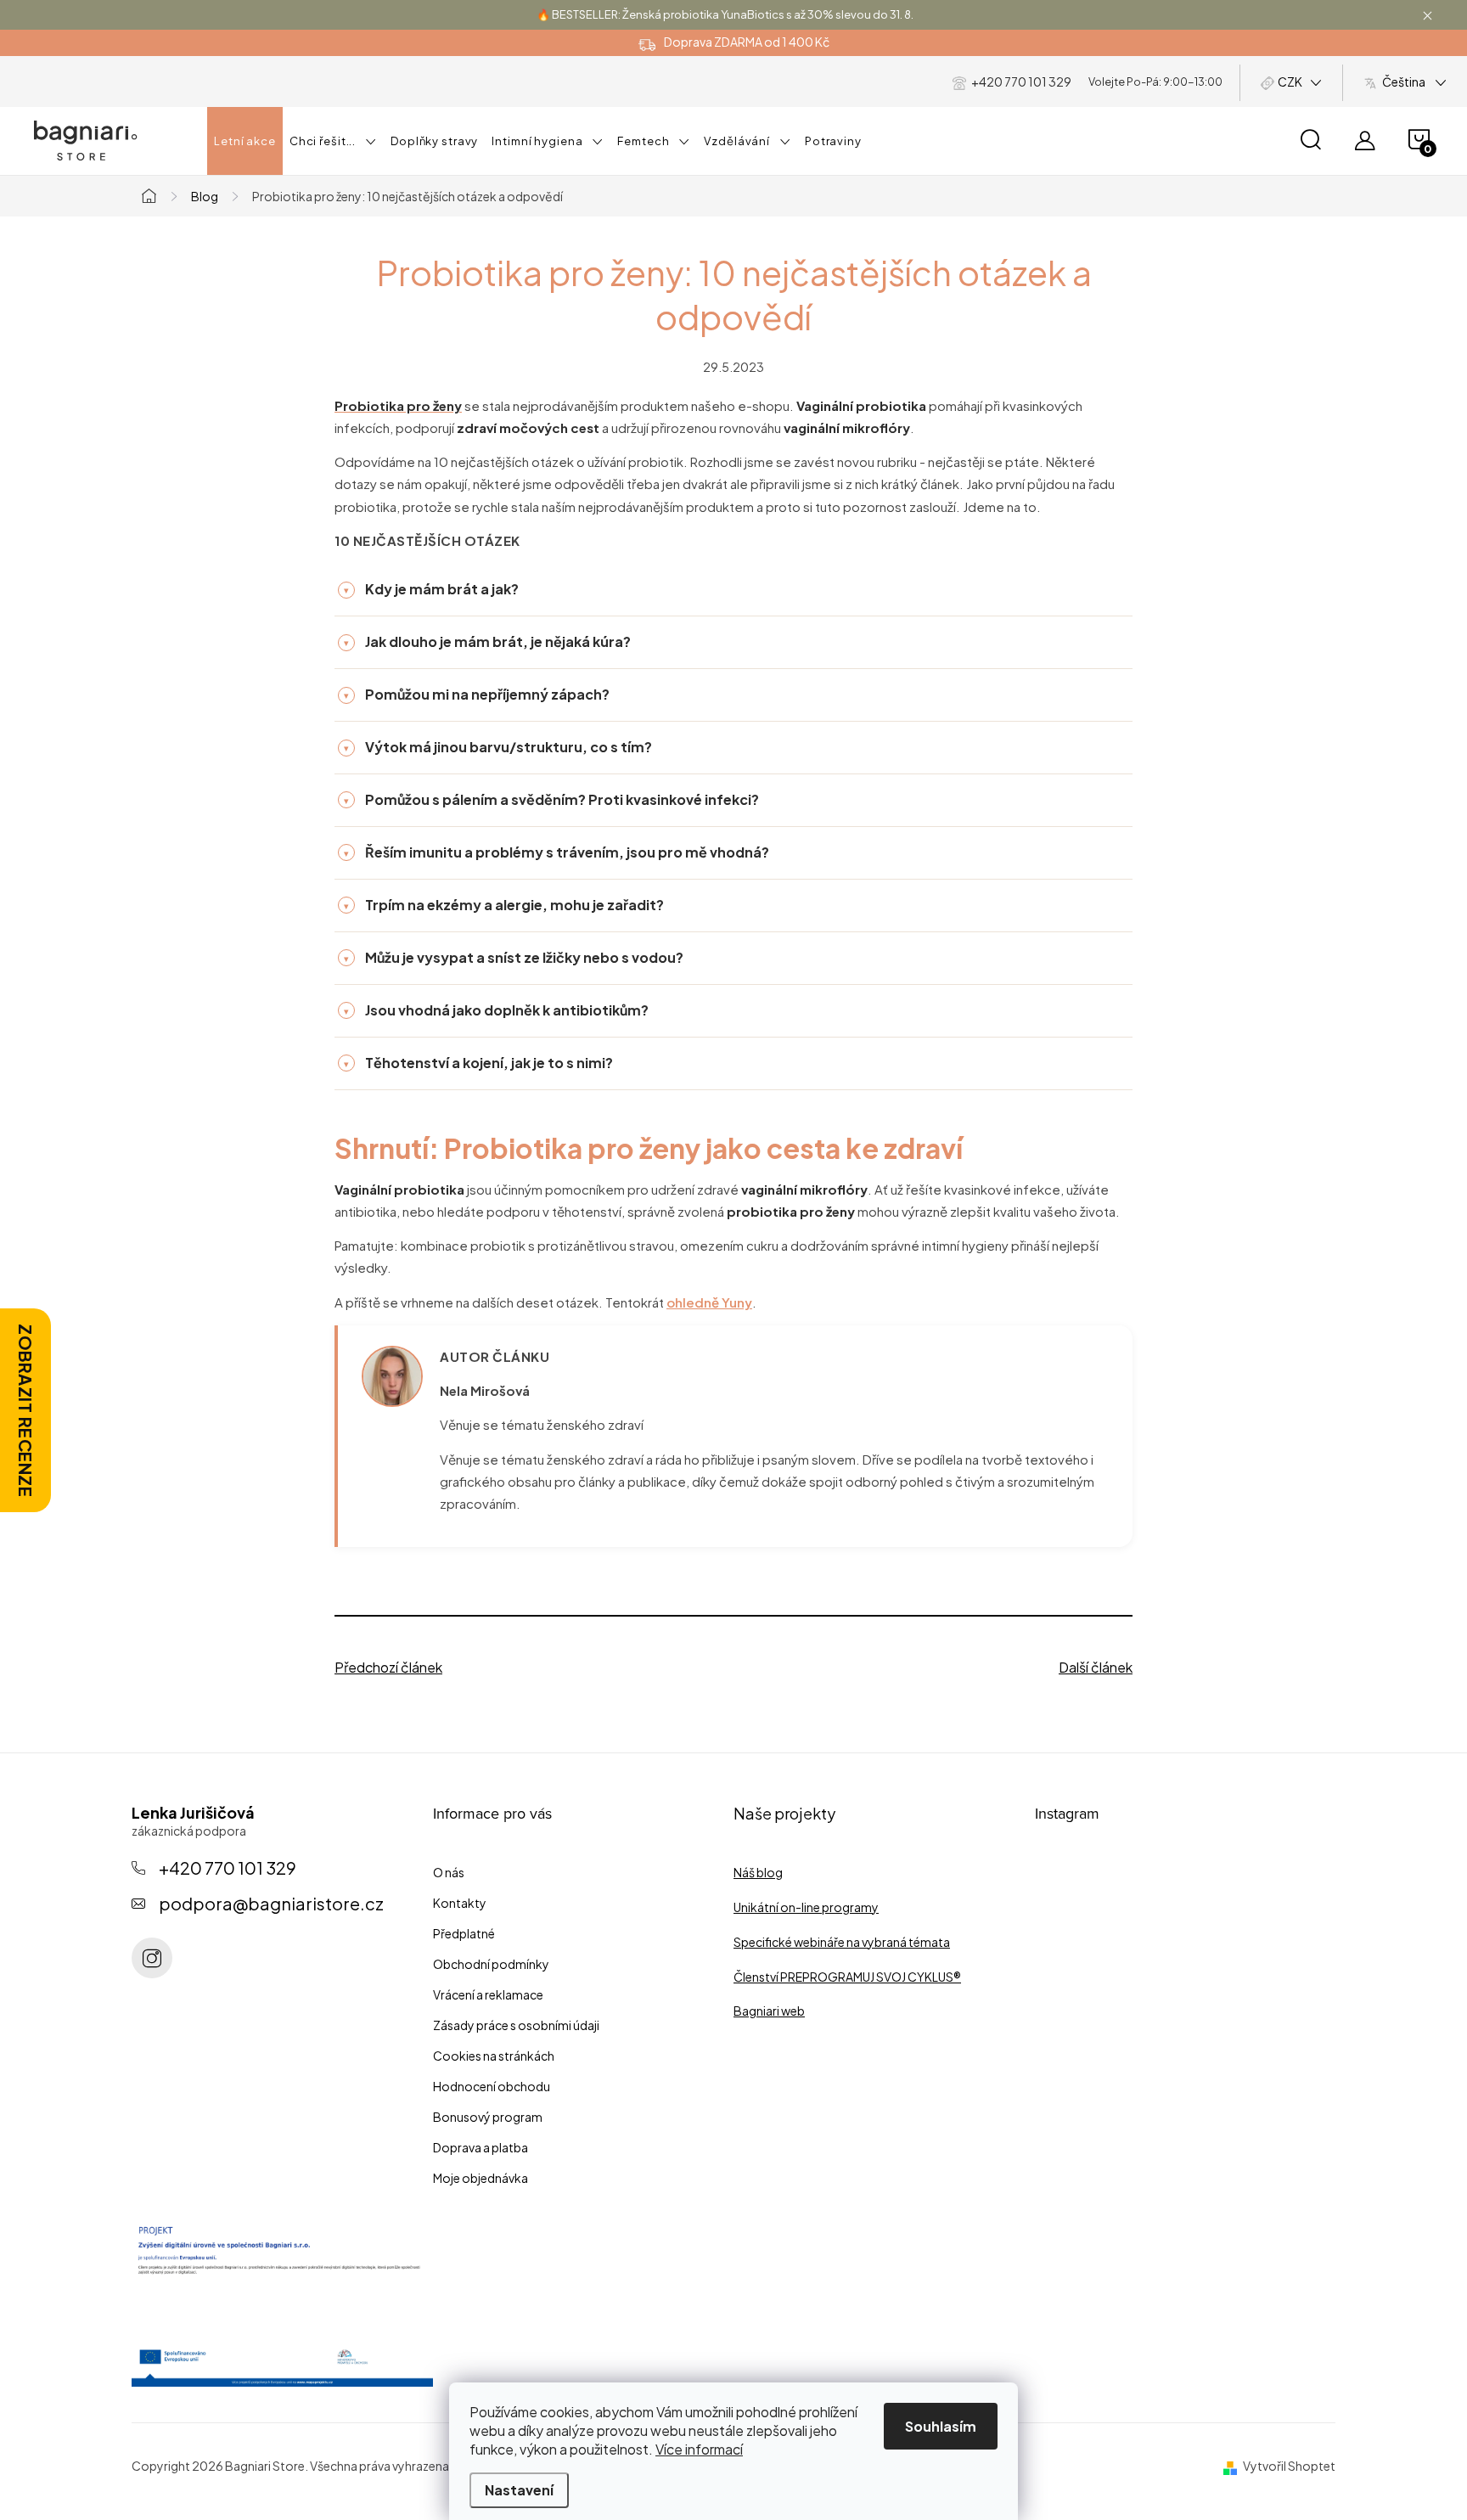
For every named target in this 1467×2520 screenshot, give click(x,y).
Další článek (1096, 1667)
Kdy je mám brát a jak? (431, 589)
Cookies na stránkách (494, 2056)
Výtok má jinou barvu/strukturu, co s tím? (498, 747)
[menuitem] (245, 141)
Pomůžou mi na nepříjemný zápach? (477, 694)
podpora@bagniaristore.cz (271, 1903)
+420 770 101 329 (228, 1867)
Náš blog (758, 1872)
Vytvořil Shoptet (1289, 2466)
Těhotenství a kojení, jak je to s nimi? (478, 1063)
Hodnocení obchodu (492, 2086)
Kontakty (460, 1903)
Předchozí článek (388, 1667)
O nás (449, 1872)
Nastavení (519, 2490)
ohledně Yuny (709, 1302)
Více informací (699, 2449)
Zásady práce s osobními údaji (516, 2025)
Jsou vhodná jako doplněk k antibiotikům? (496, 1010)
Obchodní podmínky (491, 1964)
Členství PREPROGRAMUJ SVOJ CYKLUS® (847, 1977)
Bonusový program (488, 2117)
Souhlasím (941, 2426)
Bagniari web (769, 2011)
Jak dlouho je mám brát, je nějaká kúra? (487, 641)
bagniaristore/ (152, 1958)
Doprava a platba (481, 2147)
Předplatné (464, 1933)
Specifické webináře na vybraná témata (842, 1942)
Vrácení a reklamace (488, 1994)
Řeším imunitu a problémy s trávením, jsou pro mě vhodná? (556, 852)
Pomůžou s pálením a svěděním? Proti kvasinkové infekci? (551, 799)
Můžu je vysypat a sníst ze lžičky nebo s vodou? (514, 957)
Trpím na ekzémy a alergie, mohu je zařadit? (504, 905)
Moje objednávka (481, 2178)
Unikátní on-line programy (806, 1907)
